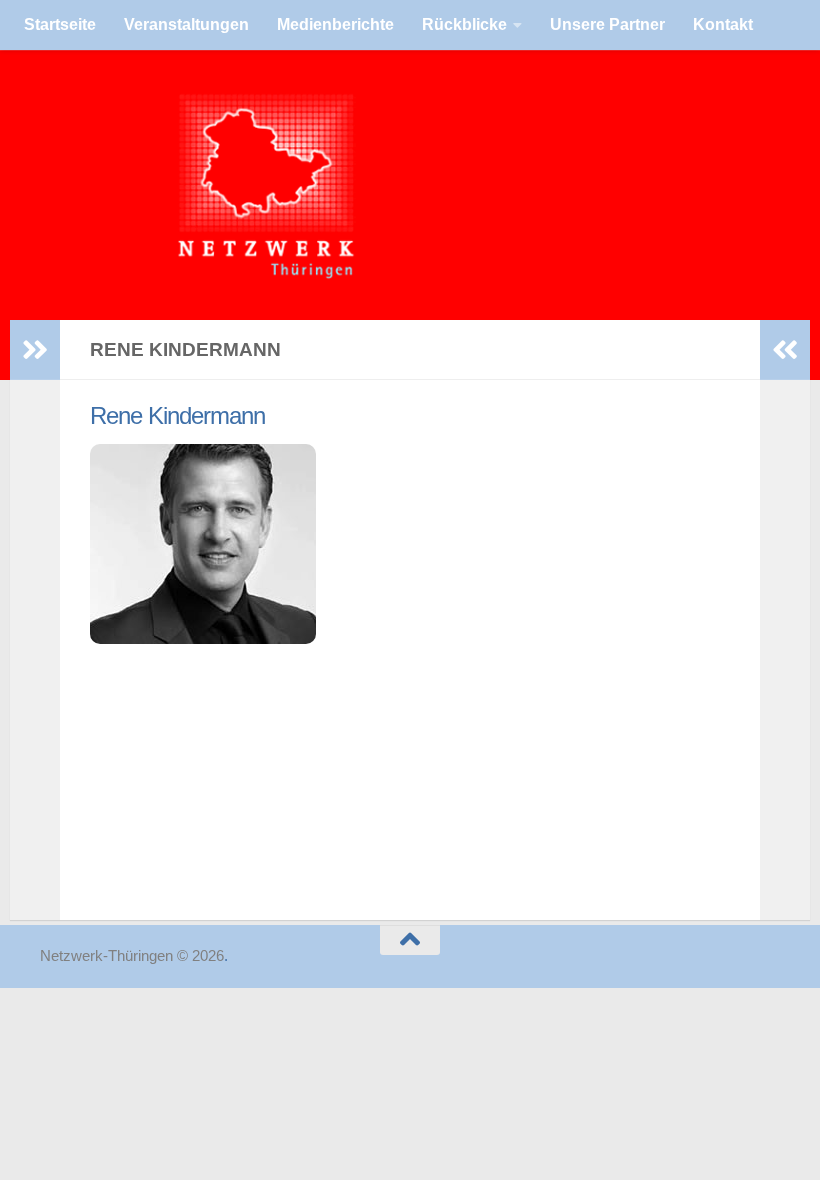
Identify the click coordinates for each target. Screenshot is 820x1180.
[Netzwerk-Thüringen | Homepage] (130, 185)
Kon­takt (723, 24)
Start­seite (60, 24)
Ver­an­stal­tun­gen (186, 24)
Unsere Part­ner (607, 24)
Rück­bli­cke (464, 24)
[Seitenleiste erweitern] (35, 350)
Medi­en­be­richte (335, 24)
